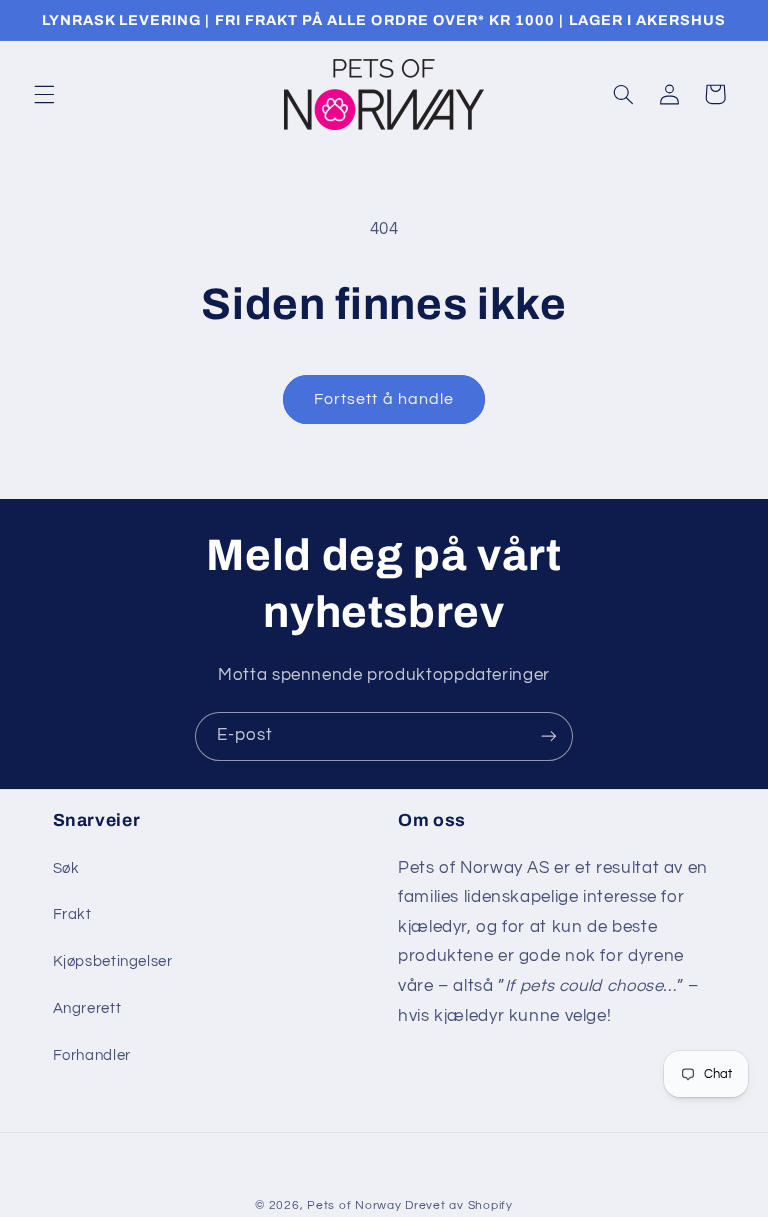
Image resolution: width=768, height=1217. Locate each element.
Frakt (72, 914)
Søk (66, 868)
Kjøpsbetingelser (113, 961)
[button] (44, 94)
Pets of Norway (354, 1205)
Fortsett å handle (384, 399)
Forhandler (92, 1055)
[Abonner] (549, 736)
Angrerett (87, 1008)
